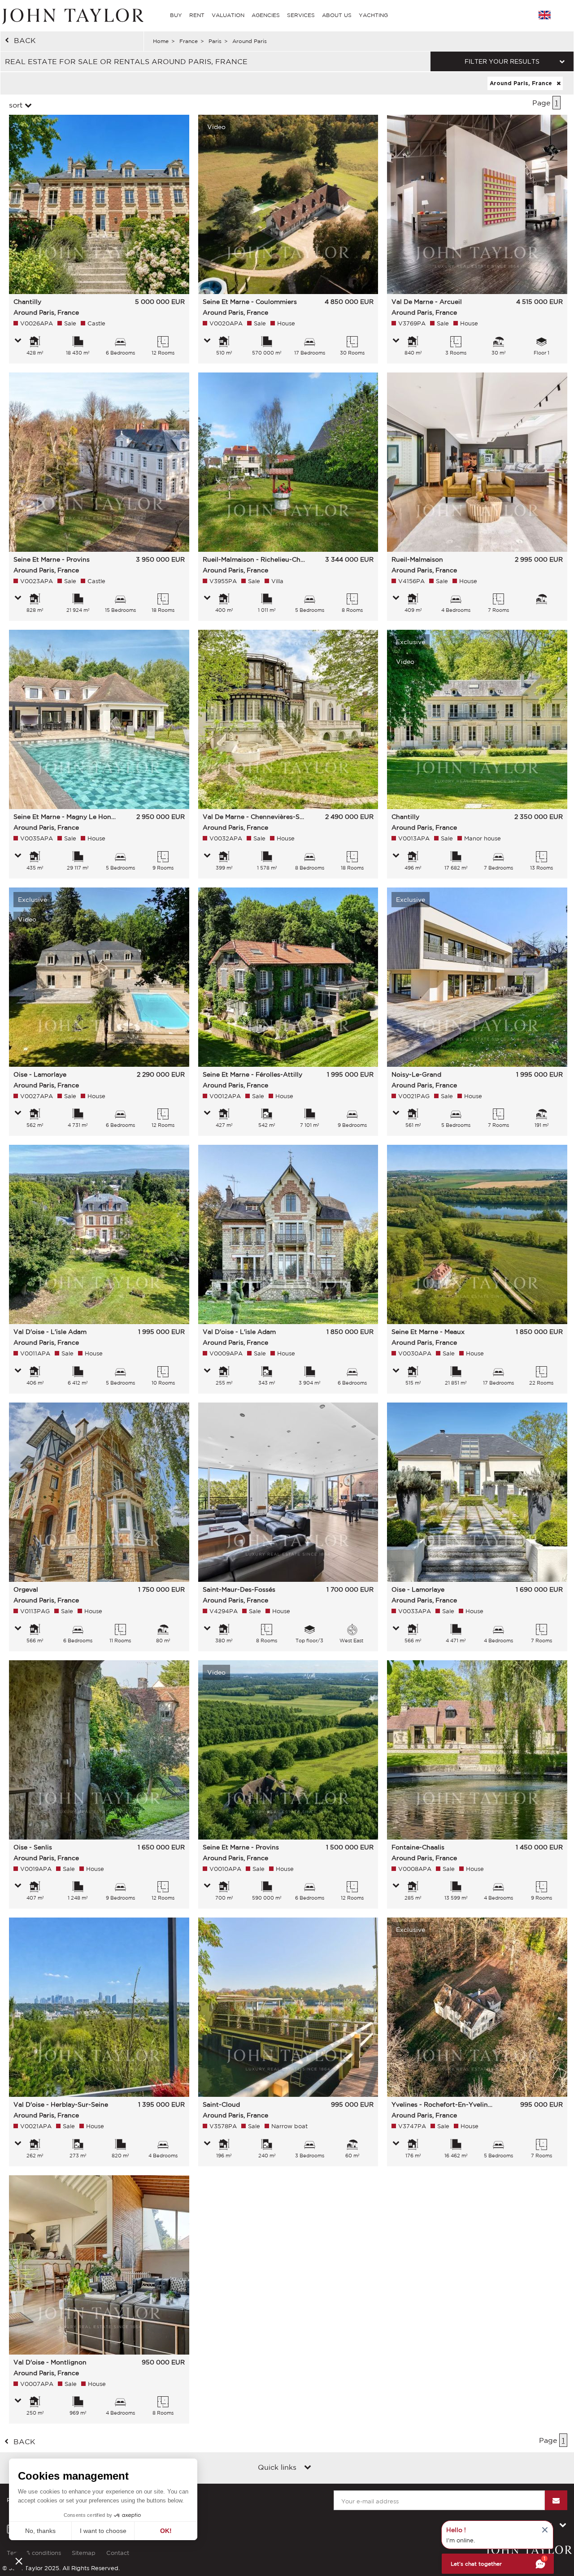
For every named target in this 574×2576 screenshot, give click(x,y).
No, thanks (40, 2531)
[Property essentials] (18, 341)
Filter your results (502, 61)
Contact (118, 2553)
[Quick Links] (308, 2468)
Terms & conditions (34, 2553)
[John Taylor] (72, 15)
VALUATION (228, 15)
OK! (166, 2531)
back (25, 40)
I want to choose (103, 2531)
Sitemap (84, 2553)
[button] (19, 2561)
